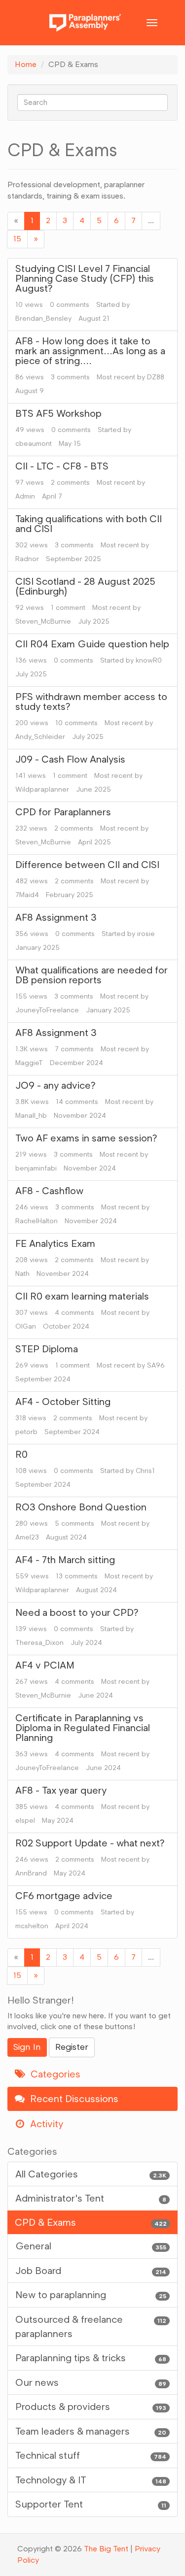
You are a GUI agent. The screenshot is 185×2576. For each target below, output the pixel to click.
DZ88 (156, 377)
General (91, 2246)
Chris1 (145, 1471)
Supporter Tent (91, 2504)
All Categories (91, 2174)
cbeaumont (34, 444)
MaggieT (29, 1063)
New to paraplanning (91, 2295)
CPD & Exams (91, 2222)
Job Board (91, 2271)
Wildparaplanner (42, 789)
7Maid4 (27, 895)
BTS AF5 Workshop (58, 413)
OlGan (26, 1326)
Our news (91, 2382)
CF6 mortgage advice (64, 1896)
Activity (45, 2124)
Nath (22, 1274)
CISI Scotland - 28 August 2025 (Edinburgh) (85, 586)
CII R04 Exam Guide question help (92, 644)
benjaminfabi (36, 1168)
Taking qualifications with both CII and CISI (89, 524)
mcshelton (32, 1926)
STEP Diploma (47, 1349)
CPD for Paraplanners (63, 812)
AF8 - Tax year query (61, 1790)
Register (72, 2047)
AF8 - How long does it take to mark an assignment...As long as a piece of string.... (90, 351)
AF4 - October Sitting (63, 1402)
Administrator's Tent (91, 2198)
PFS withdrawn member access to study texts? (91, 702)
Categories (54, 2074)
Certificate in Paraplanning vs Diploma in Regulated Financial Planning (83, 1728)
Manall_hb (31, 1116)
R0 (21, 1454)
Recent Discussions (73, 2099)
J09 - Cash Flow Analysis (70, 759)
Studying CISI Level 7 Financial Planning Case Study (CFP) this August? (85, 278)
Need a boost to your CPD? (77, 1612)
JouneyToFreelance (47, 1010)
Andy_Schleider (40, 737)
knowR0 (149, 660)
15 (17, 239)
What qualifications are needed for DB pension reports (92, 975)
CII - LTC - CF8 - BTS (62, 466)
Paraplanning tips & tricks (91, 2358)
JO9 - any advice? (55, 1085)
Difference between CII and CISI (87, 865)
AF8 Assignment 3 (56, 917)
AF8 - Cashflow (49, 1191)
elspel (25, 1821)
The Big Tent (106, 2549)
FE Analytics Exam (55, 1243)
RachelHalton (37, 1221)
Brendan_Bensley (43, 318)
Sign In (27, 2047)
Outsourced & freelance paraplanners (91, 2326)
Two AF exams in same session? (86, 1138)
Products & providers (91, 2407)
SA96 (156, 1365)
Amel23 (27, 1537)
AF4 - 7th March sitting (65, 1560)
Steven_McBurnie (43, 621)
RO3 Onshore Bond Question (81, 1507)
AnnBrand (31, 1873)
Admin (25, 496)
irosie (146, 934)
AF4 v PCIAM (45, 1665)
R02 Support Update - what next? (90, 1843)
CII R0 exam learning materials (82, 1296)
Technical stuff (91, 2455)
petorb (26, 1432)
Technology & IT (91, 2480)
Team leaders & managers (91, 2431)
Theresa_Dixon (39, 1643)
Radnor (27, 559)
